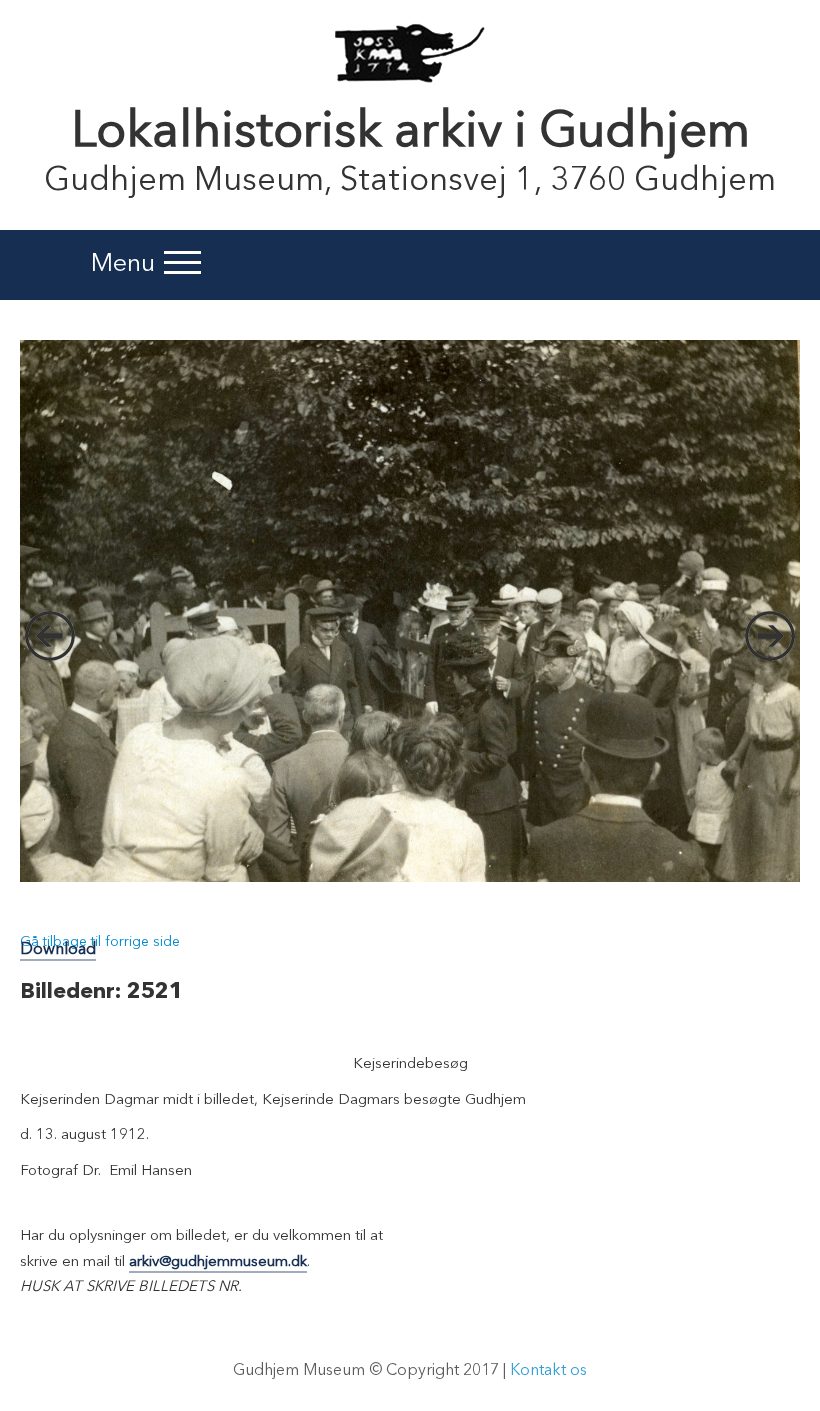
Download (58, 950)
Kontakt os (548, 1371)
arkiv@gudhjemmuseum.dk (218, 1262)
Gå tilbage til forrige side (100, 942)
